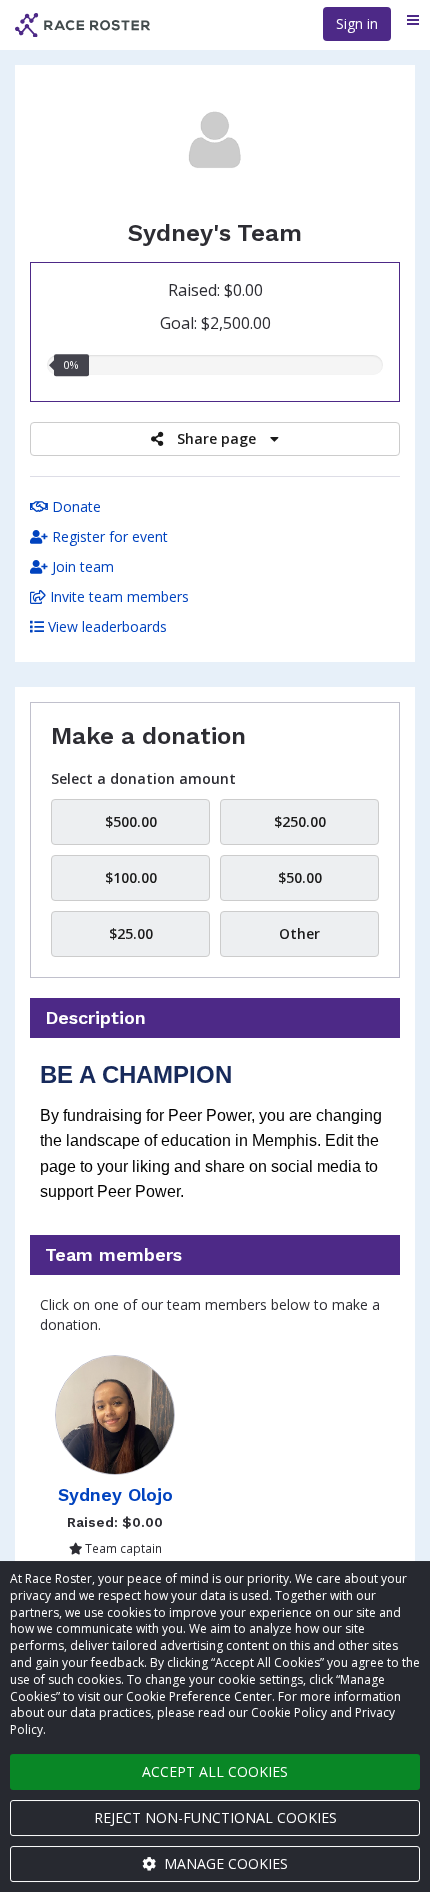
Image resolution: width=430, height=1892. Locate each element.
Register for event (108, 536)
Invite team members (117, 596)
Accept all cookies (215, 1771)
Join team (81, 566)
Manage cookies (224, 1863)
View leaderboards (105, 626)
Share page (216, 438)
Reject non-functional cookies (215, 1817)
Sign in (357, 23)
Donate (74, 506)
